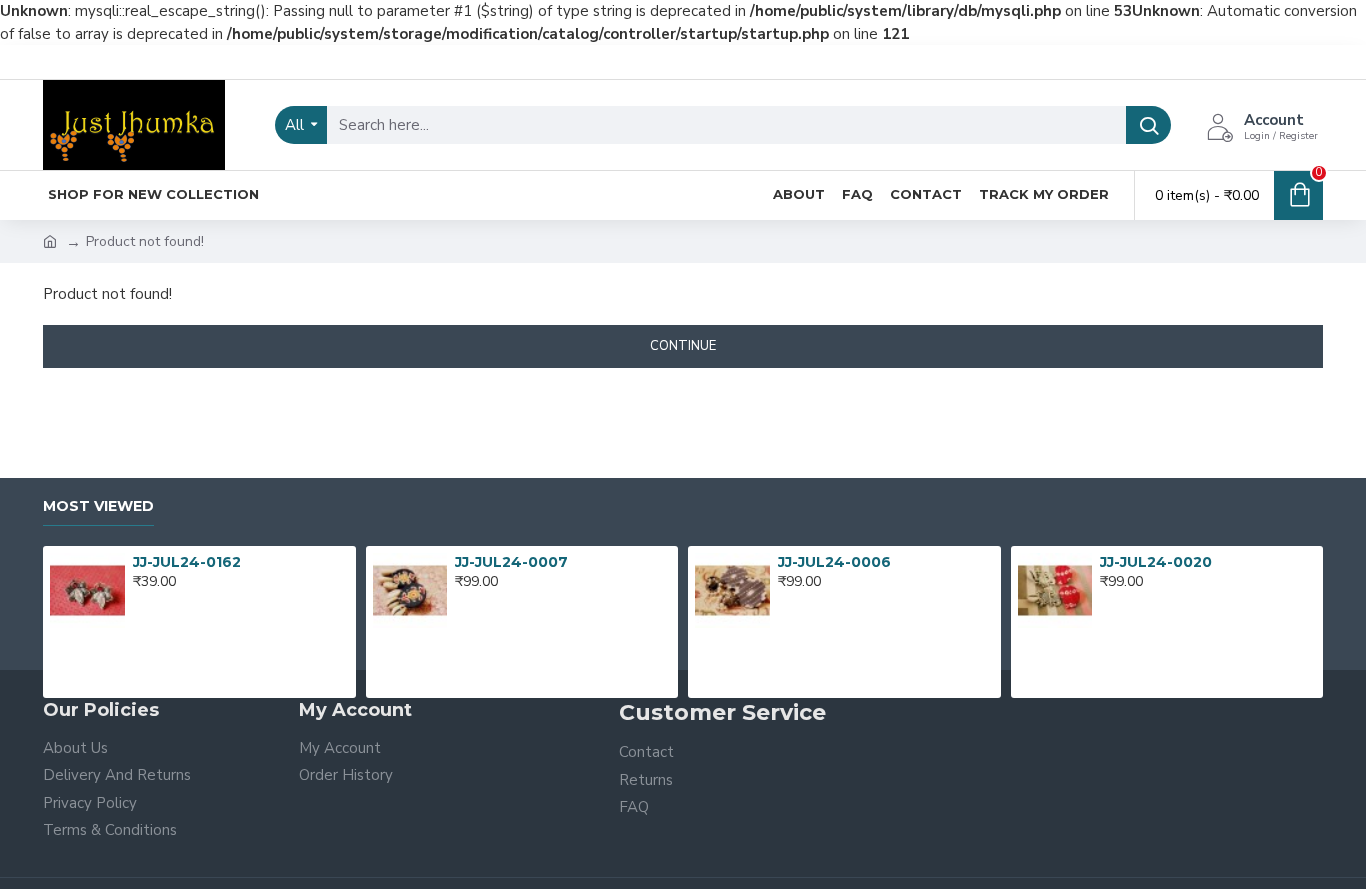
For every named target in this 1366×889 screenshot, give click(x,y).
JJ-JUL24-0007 (511, 562)
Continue (683, 346)
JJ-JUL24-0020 (1156, 562)
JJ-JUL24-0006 (834, 562)
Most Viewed (98, 506)
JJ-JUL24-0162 (187, 562)
